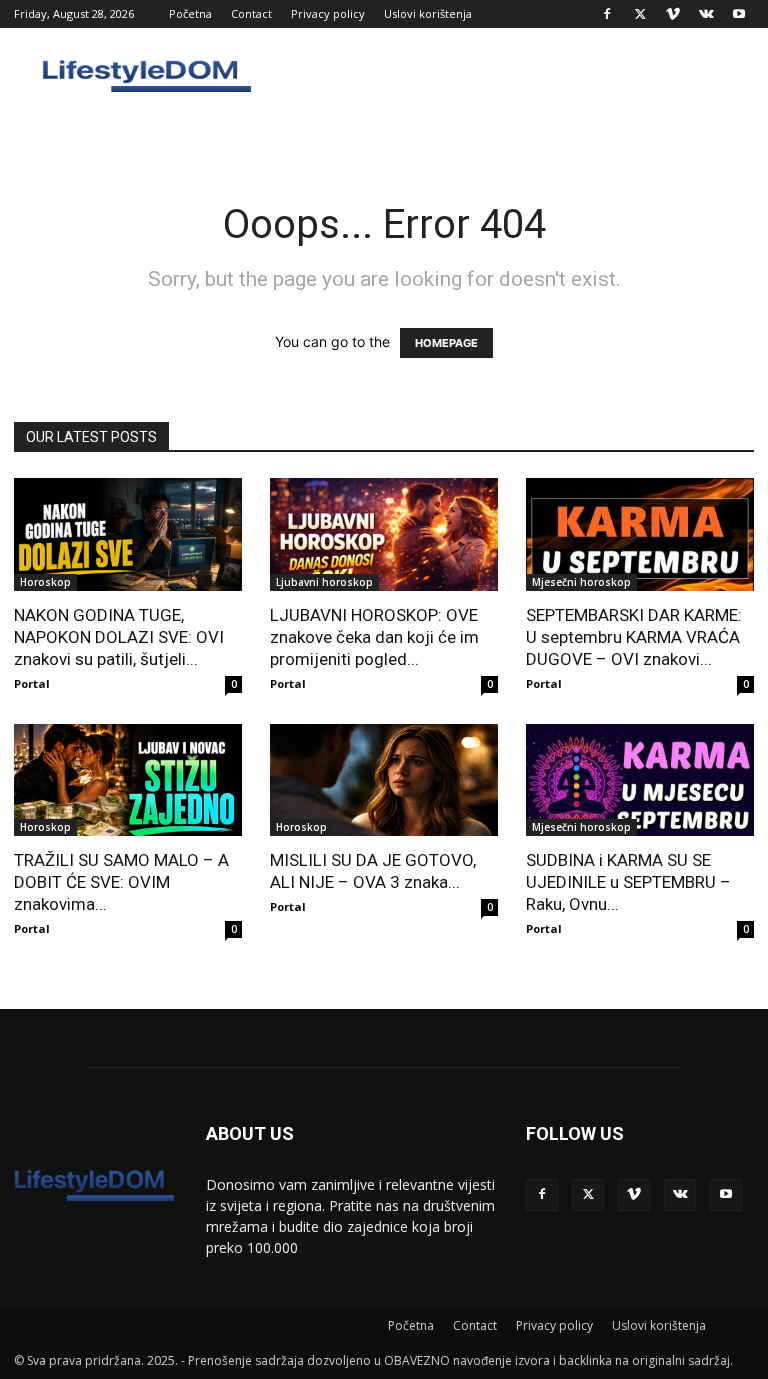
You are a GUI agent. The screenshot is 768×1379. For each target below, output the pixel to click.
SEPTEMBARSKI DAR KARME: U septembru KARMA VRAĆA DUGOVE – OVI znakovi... (634, 637)
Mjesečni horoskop (581, 582)
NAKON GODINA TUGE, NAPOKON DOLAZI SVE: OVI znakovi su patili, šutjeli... (119, 637)
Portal (32, 683)
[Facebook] (607, 14)
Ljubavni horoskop (324, 582)
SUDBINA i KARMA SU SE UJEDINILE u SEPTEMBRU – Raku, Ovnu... (628, 882)
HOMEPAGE (446, 343)
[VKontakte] (706, 14)
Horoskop (45, 582)
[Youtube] (739, 14)
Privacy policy (328, 13)
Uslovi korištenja (428, 13)
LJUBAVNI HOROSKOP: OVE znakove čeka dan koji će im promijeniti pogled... (374, 637)
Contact (251, 13)
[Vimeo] (673, 14)
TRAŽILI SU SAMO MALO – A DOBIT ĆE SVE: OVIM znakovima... (121, 882)
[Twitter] (640, 14)
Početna (190, 13)
